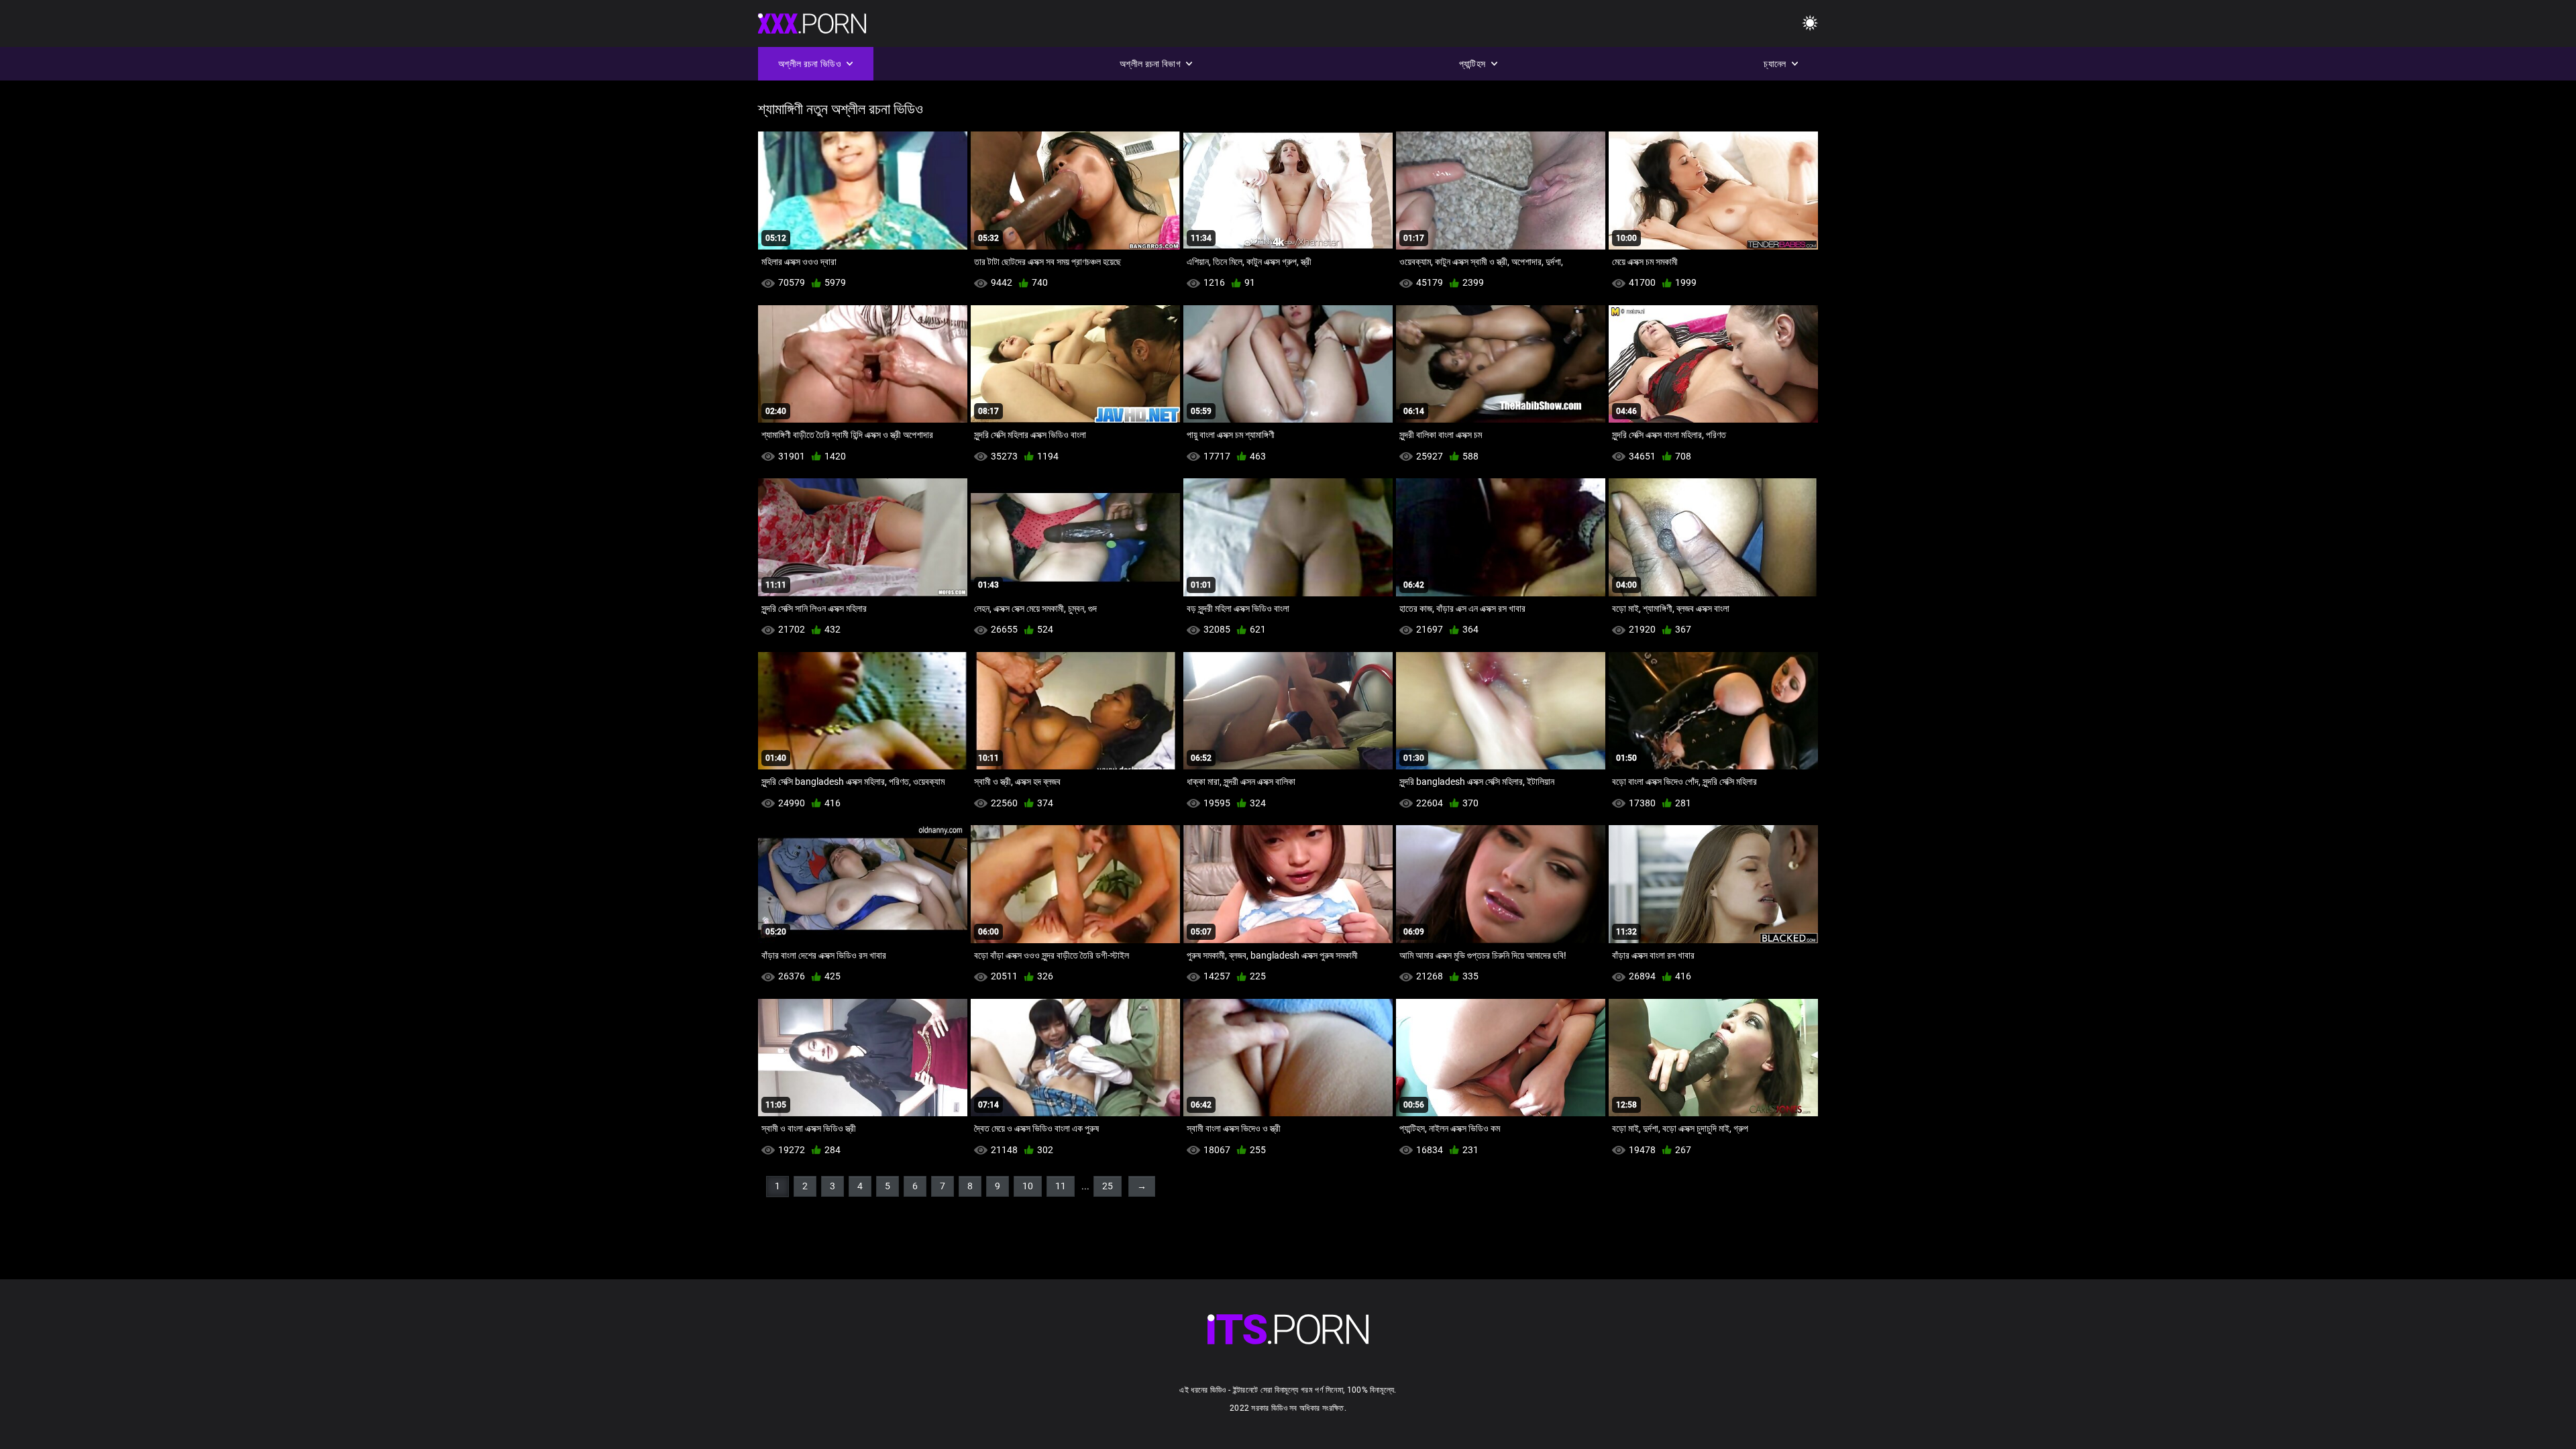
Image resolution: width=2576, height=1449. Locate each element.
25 (1108, 1186)
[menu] (1810, 24)
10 (1028, 1186)
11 (1061, 1186)
